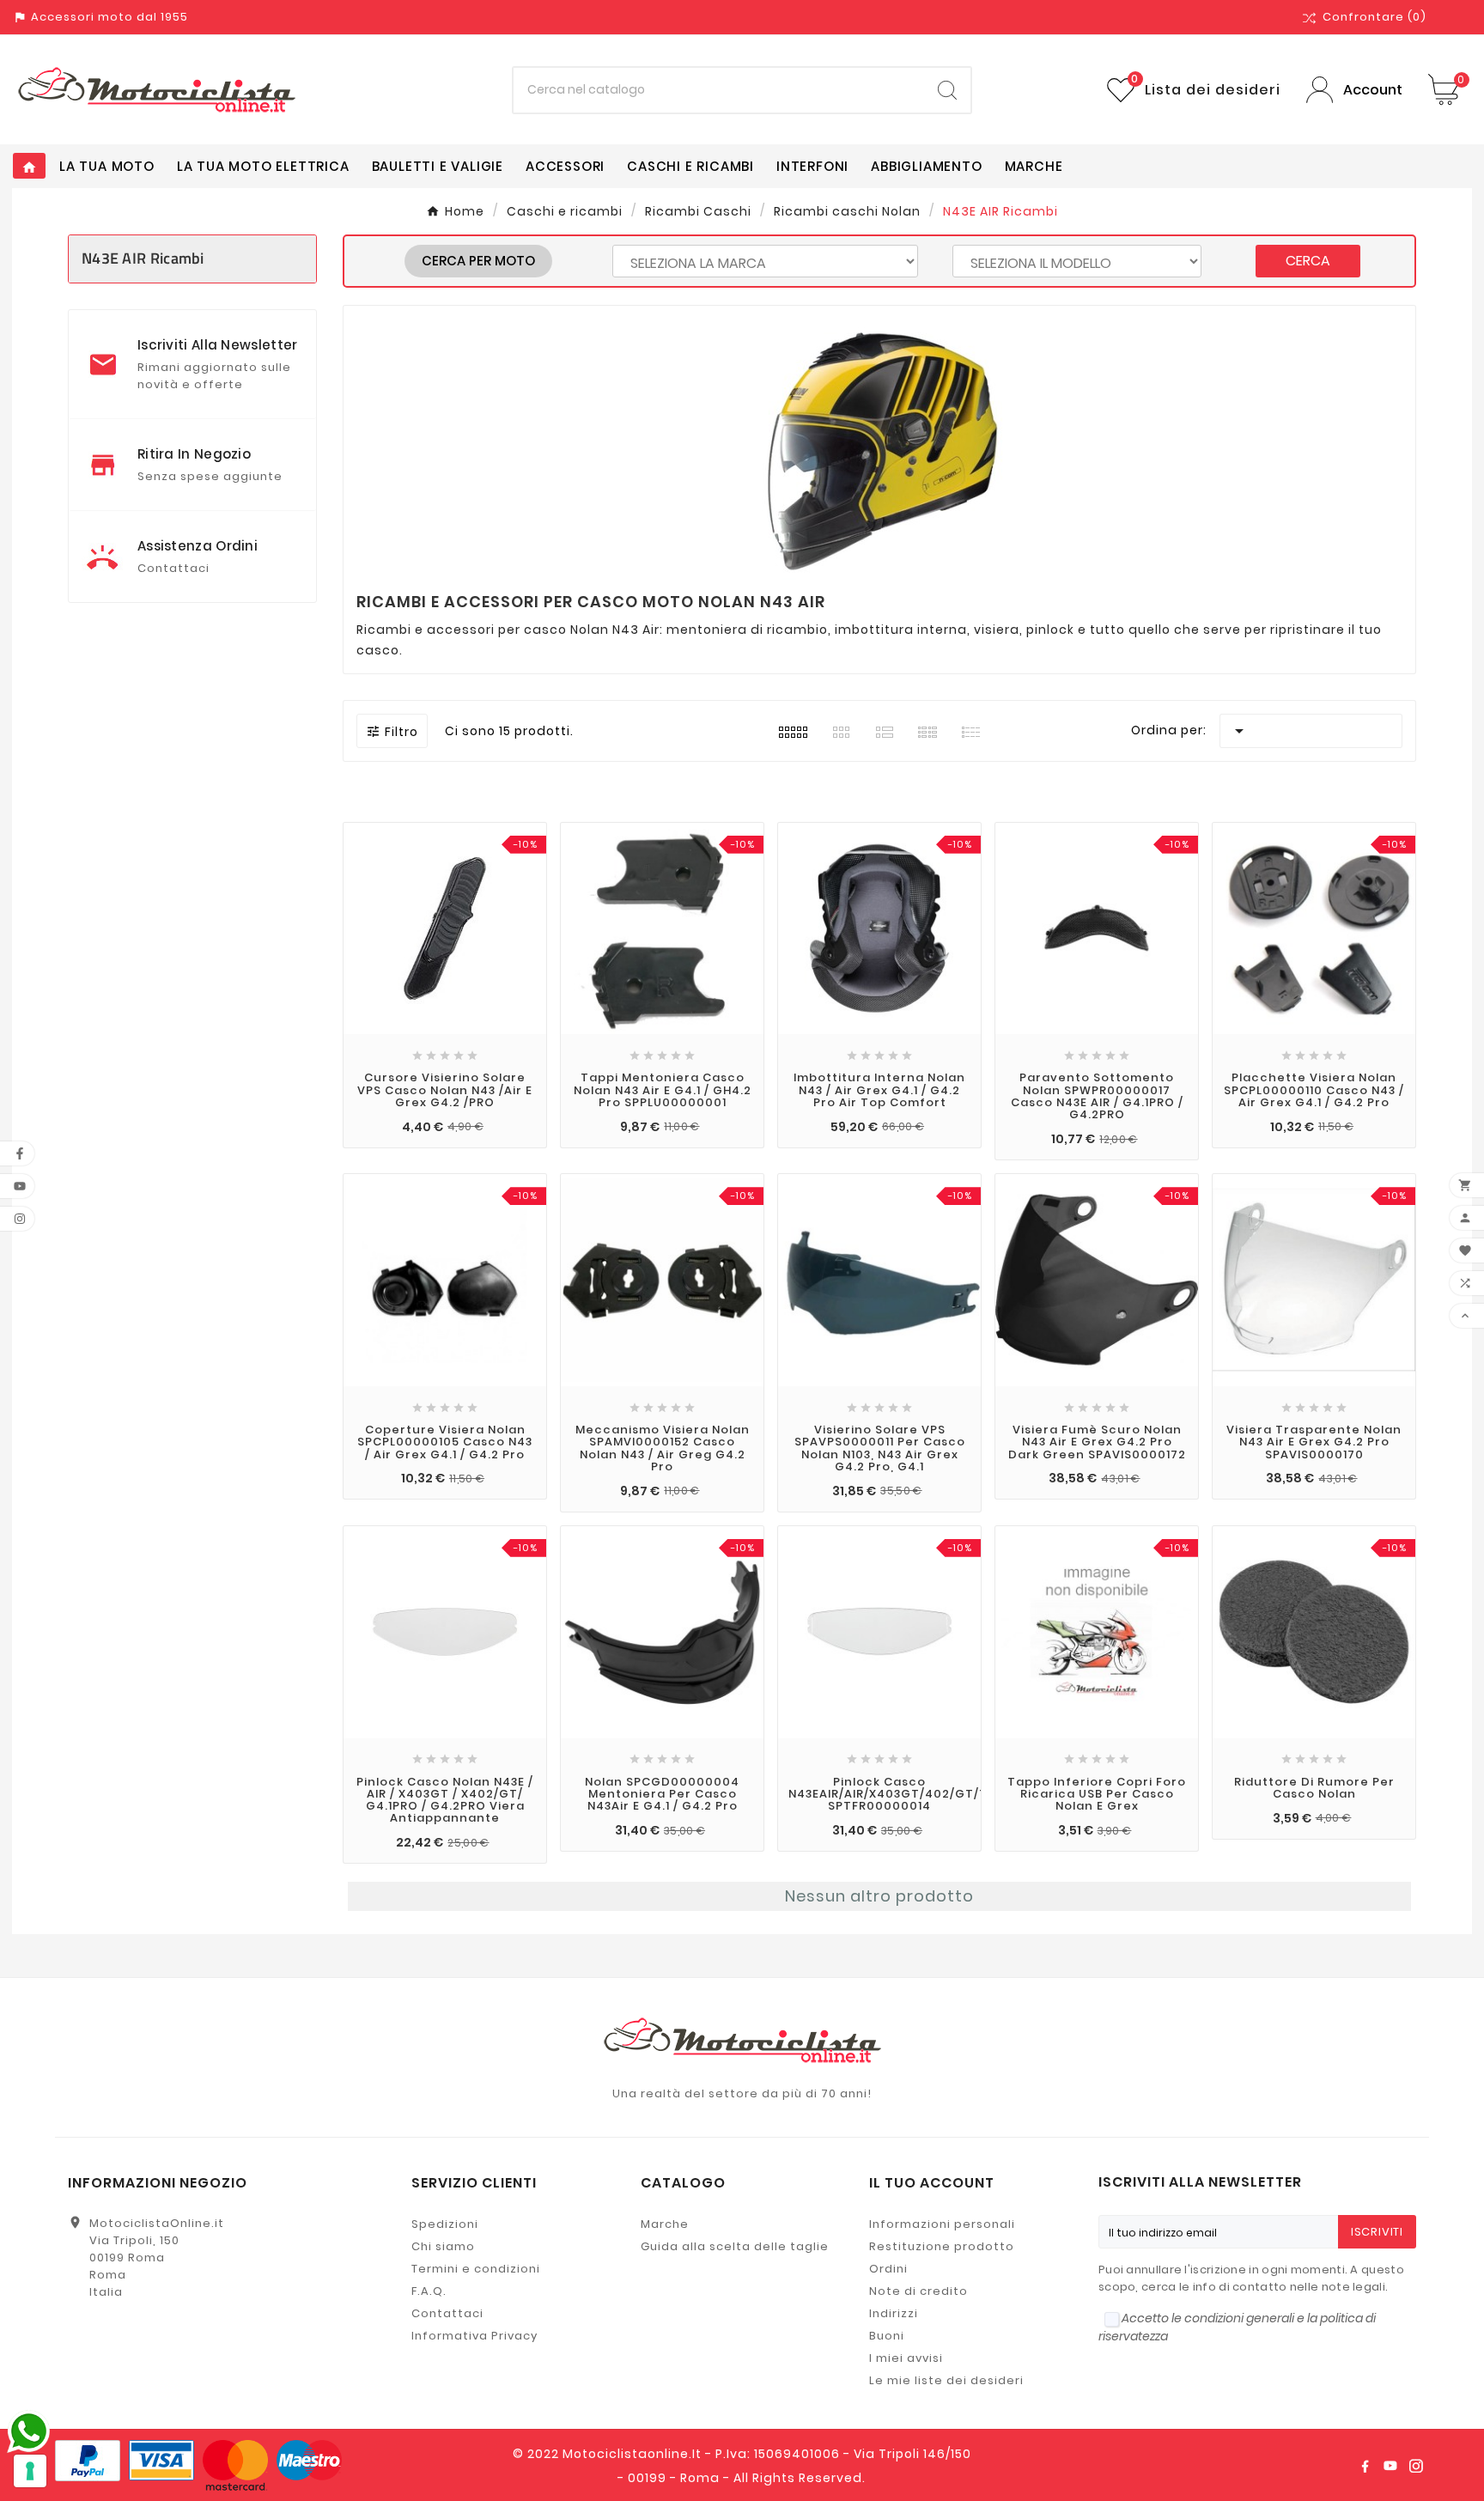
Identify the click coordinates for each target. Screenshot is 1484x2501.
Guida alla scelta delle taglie (735, 2246)
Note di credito (918, 2291)
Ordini (888, 2269)
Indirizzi (894, 2313)
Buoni (887, 2336)
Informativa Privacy (474, 2336)
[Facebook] (1365, 2466)
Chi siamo (443, 2246)
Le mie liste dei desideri (946, 2380)
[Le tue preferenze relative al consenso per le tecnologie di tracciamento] (30, 2471)
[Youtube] (1390, 2466)
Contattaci (447, 2313)
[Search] (947, 90)
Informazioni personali (942, 2224)
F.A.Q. (429, 2291)
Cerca (1308, 261)
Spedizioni (445, 2224)
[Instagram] (1416, 2466)
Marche (665, 2224)
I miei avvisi (906, 2358)
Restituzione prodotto (942, 2246)
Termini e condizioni (476, 2269)
